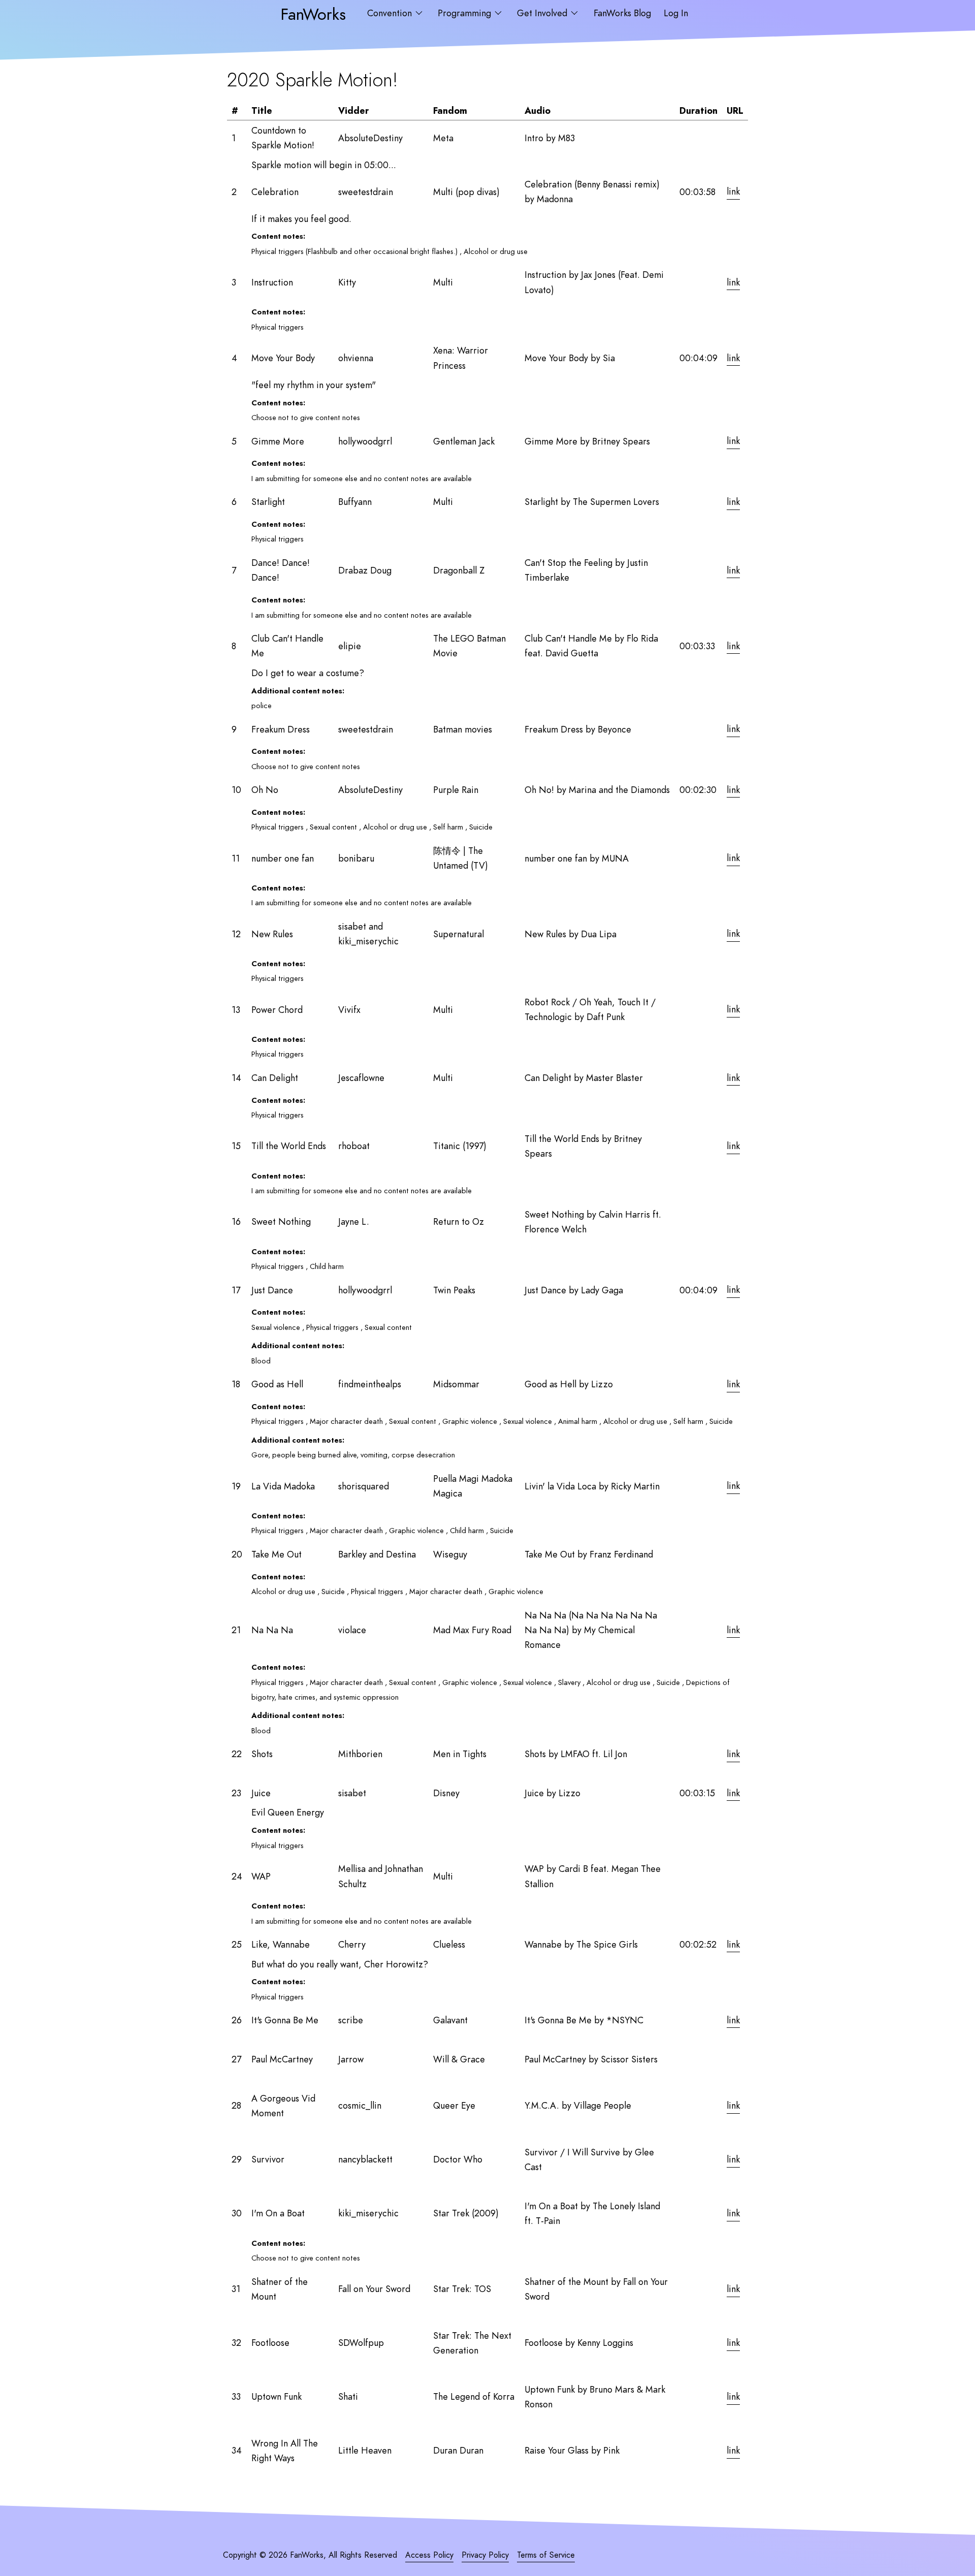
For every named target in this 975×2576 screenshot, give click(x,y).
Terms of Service (546, 2555)
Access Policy (429, 2555)
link (733, 192)
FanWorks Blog (622, 13)
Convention (391, 13)
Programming (466, 13)
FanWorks (313, 14)
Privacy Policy (485, 2555)
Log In (676, 13)
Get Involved (543, 13)
